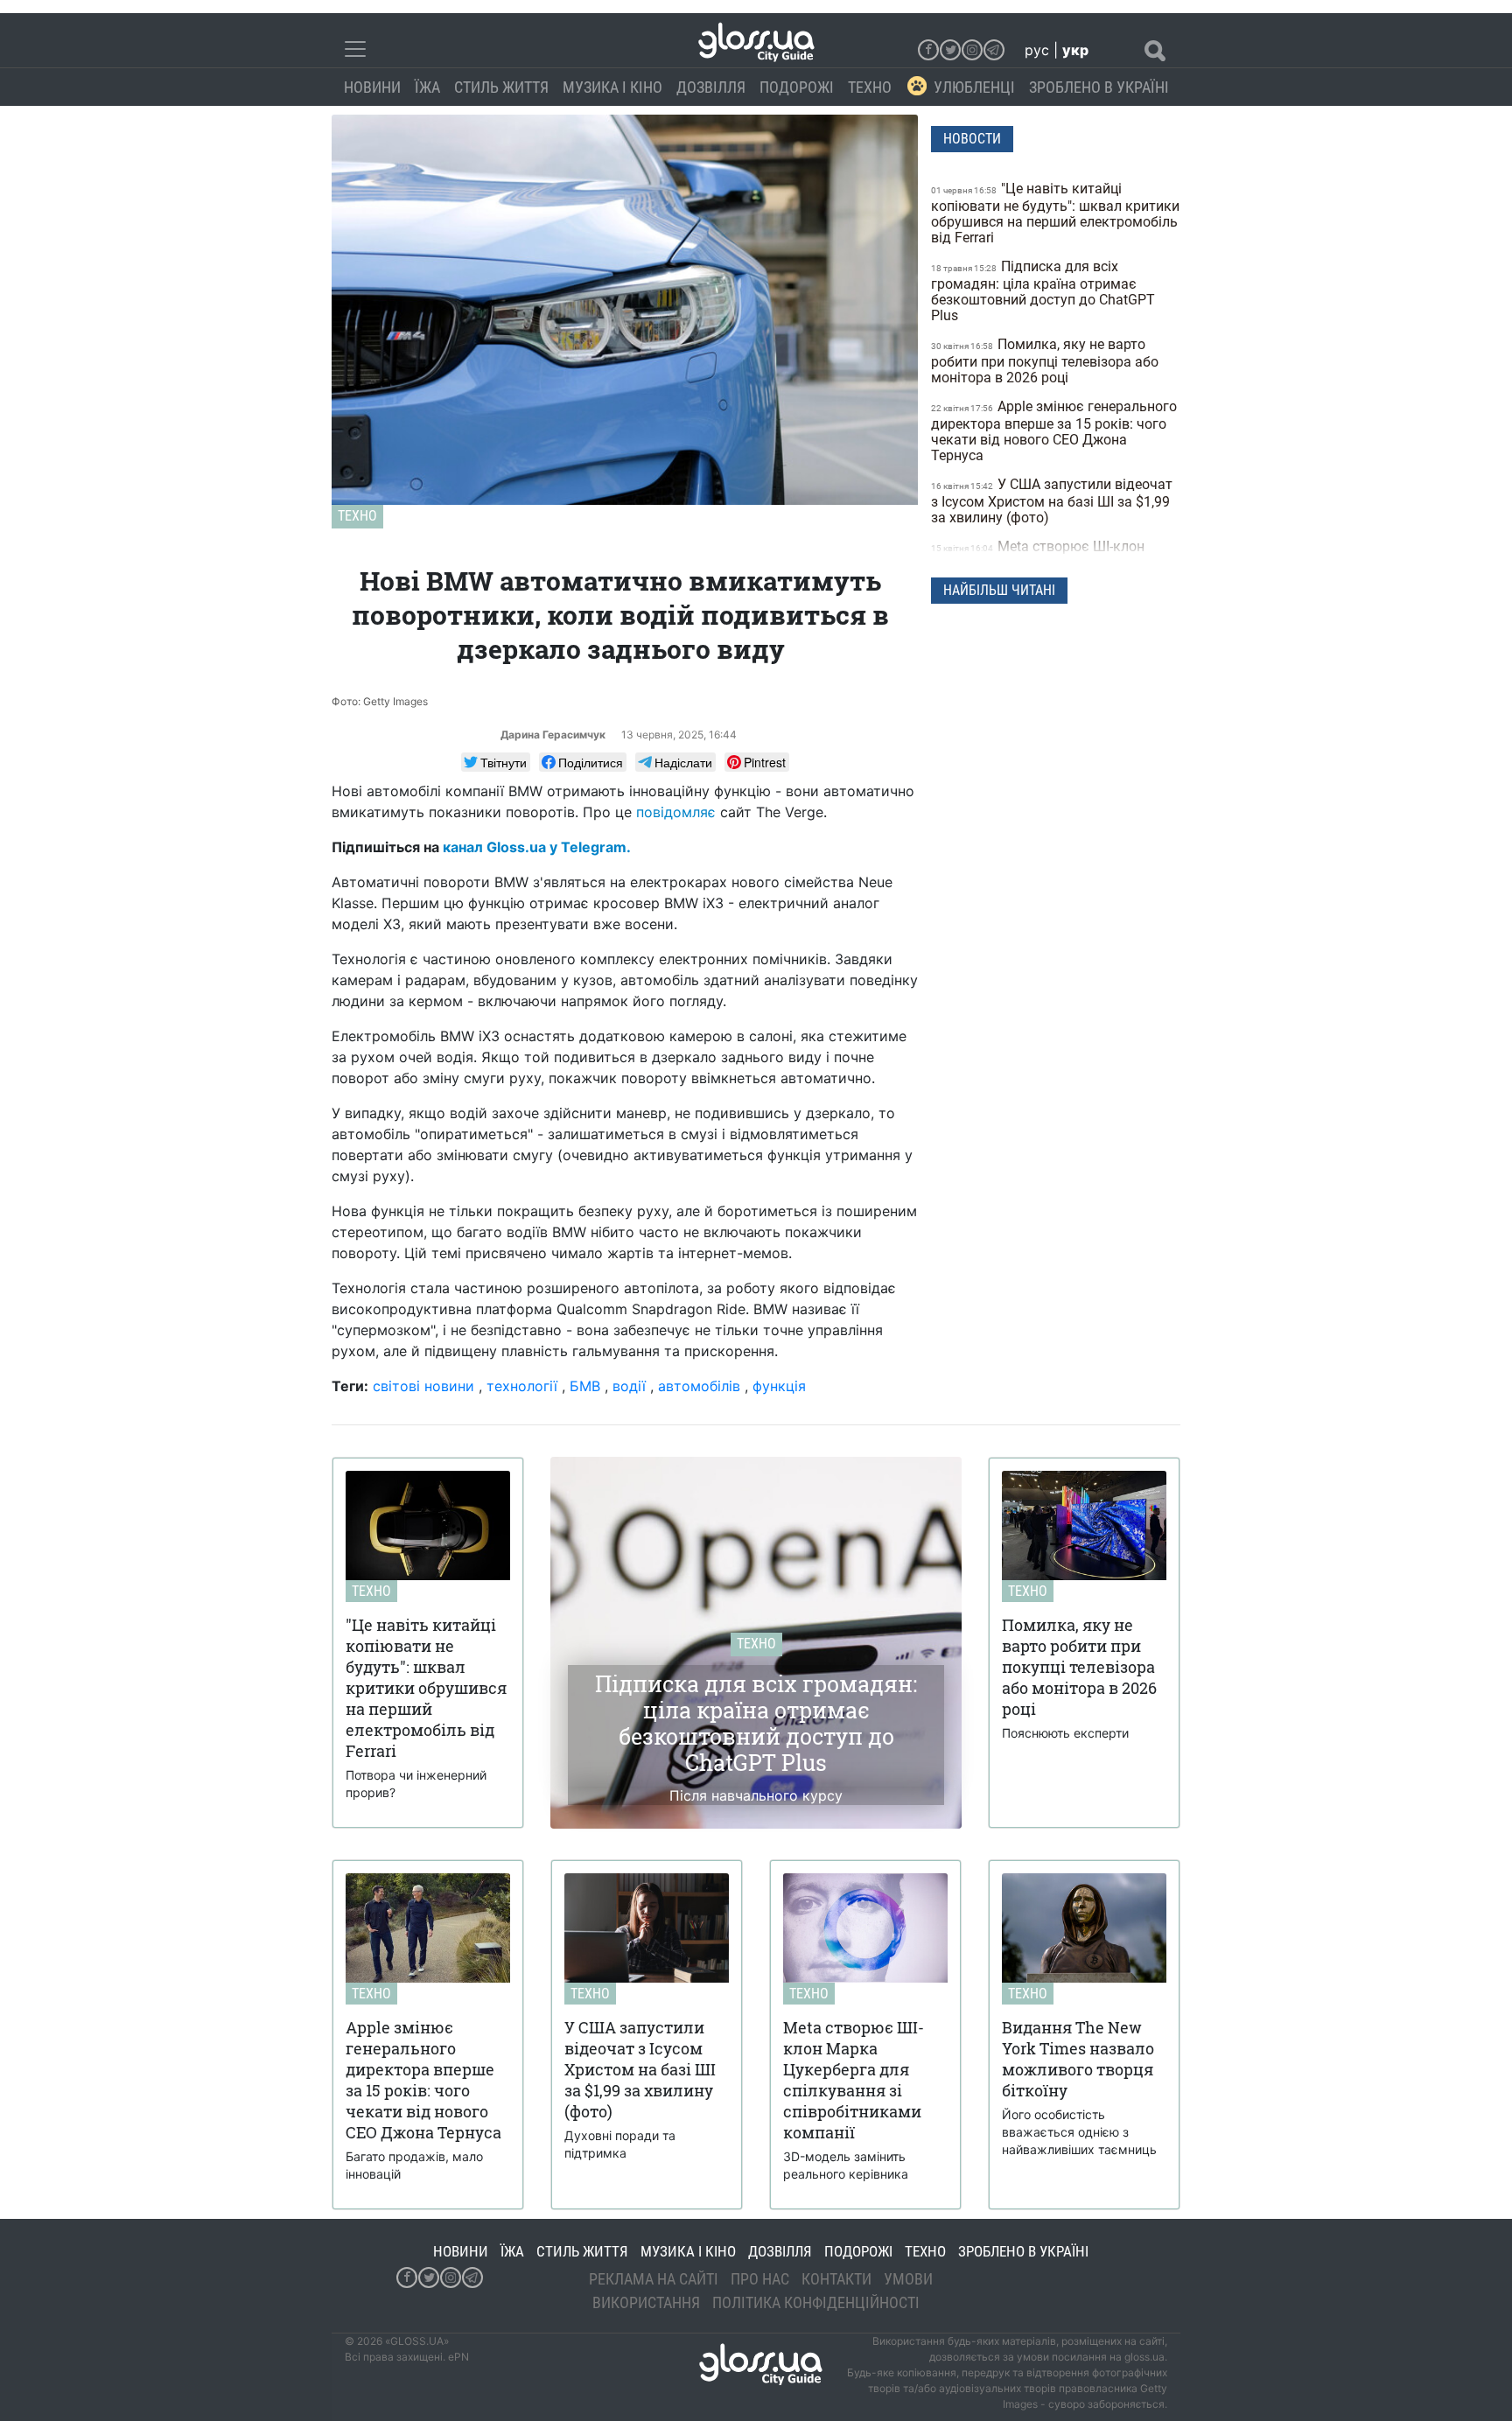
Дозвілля (711, 87)
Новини (372, 87)
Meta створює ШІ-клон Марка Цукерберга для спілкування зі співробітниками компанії (1049, 563)
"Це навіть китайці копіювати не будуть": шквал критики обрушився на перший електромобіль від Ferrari (1055, 213)
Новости (972, 139)
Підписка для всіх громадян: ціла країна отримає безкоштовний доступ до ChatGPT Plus (1043, 291)
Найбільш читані (999, 590)
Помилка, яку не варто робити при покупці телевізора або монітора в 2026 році (1045, 361)
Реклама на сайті (654, 2279)
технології (522, 1386)
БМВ (585, 1386)
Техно (870, 87)
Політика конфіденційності (816, 2302)
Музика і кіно (612, 87)
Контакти (836, 2279)
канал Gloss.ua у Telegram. (537, 847)
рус (1037, 50)
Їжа (427, 87)
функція (779, 1386)
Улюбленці (974, 87)
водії (629, 1386)
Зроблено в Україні (1099, 87)
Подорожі (797, 87)
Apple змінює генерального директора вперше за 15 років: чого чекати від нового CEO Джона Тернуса (1054, 431)
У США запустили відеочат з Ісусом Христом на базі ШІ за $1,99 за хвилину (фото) (1052, 501)
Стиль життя (501, 87)
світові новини (423, 1386)
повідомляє (676, 812)
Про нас (760, 2279)
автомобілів (699, 1386)
